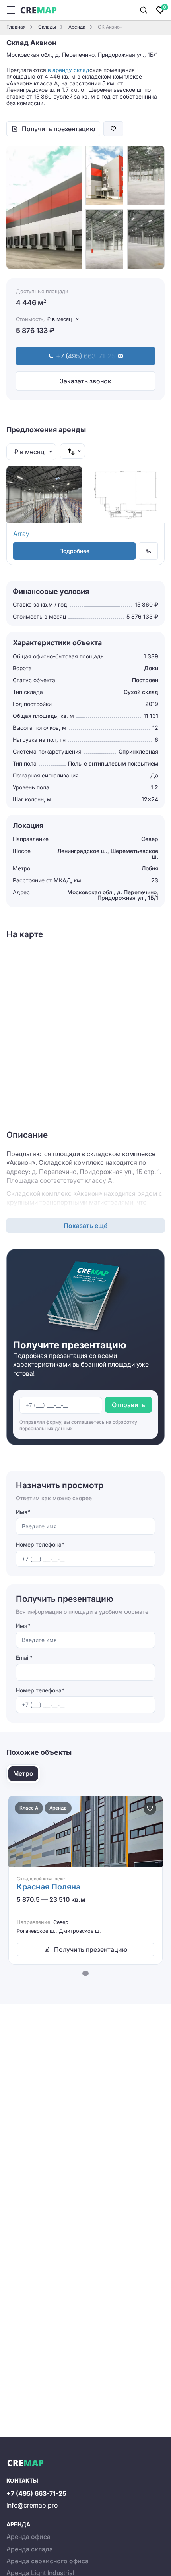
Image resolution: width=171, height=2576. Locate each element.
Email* (24, 1658)
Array (21, 534)
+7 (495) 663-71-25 (36, 2493)
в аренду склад (69, 70)
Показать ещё (85, 1226)
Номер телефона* (40, 1544)
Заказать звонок (85, 381)
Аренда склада (30, 2549)
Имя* (23, 1512)
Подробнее (74, 551)
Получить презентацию (58, 129)
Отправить (128, 1405)
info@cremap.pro (32, 2505)
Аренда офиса (28, 2537)
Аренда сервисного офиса (48, 2561)
